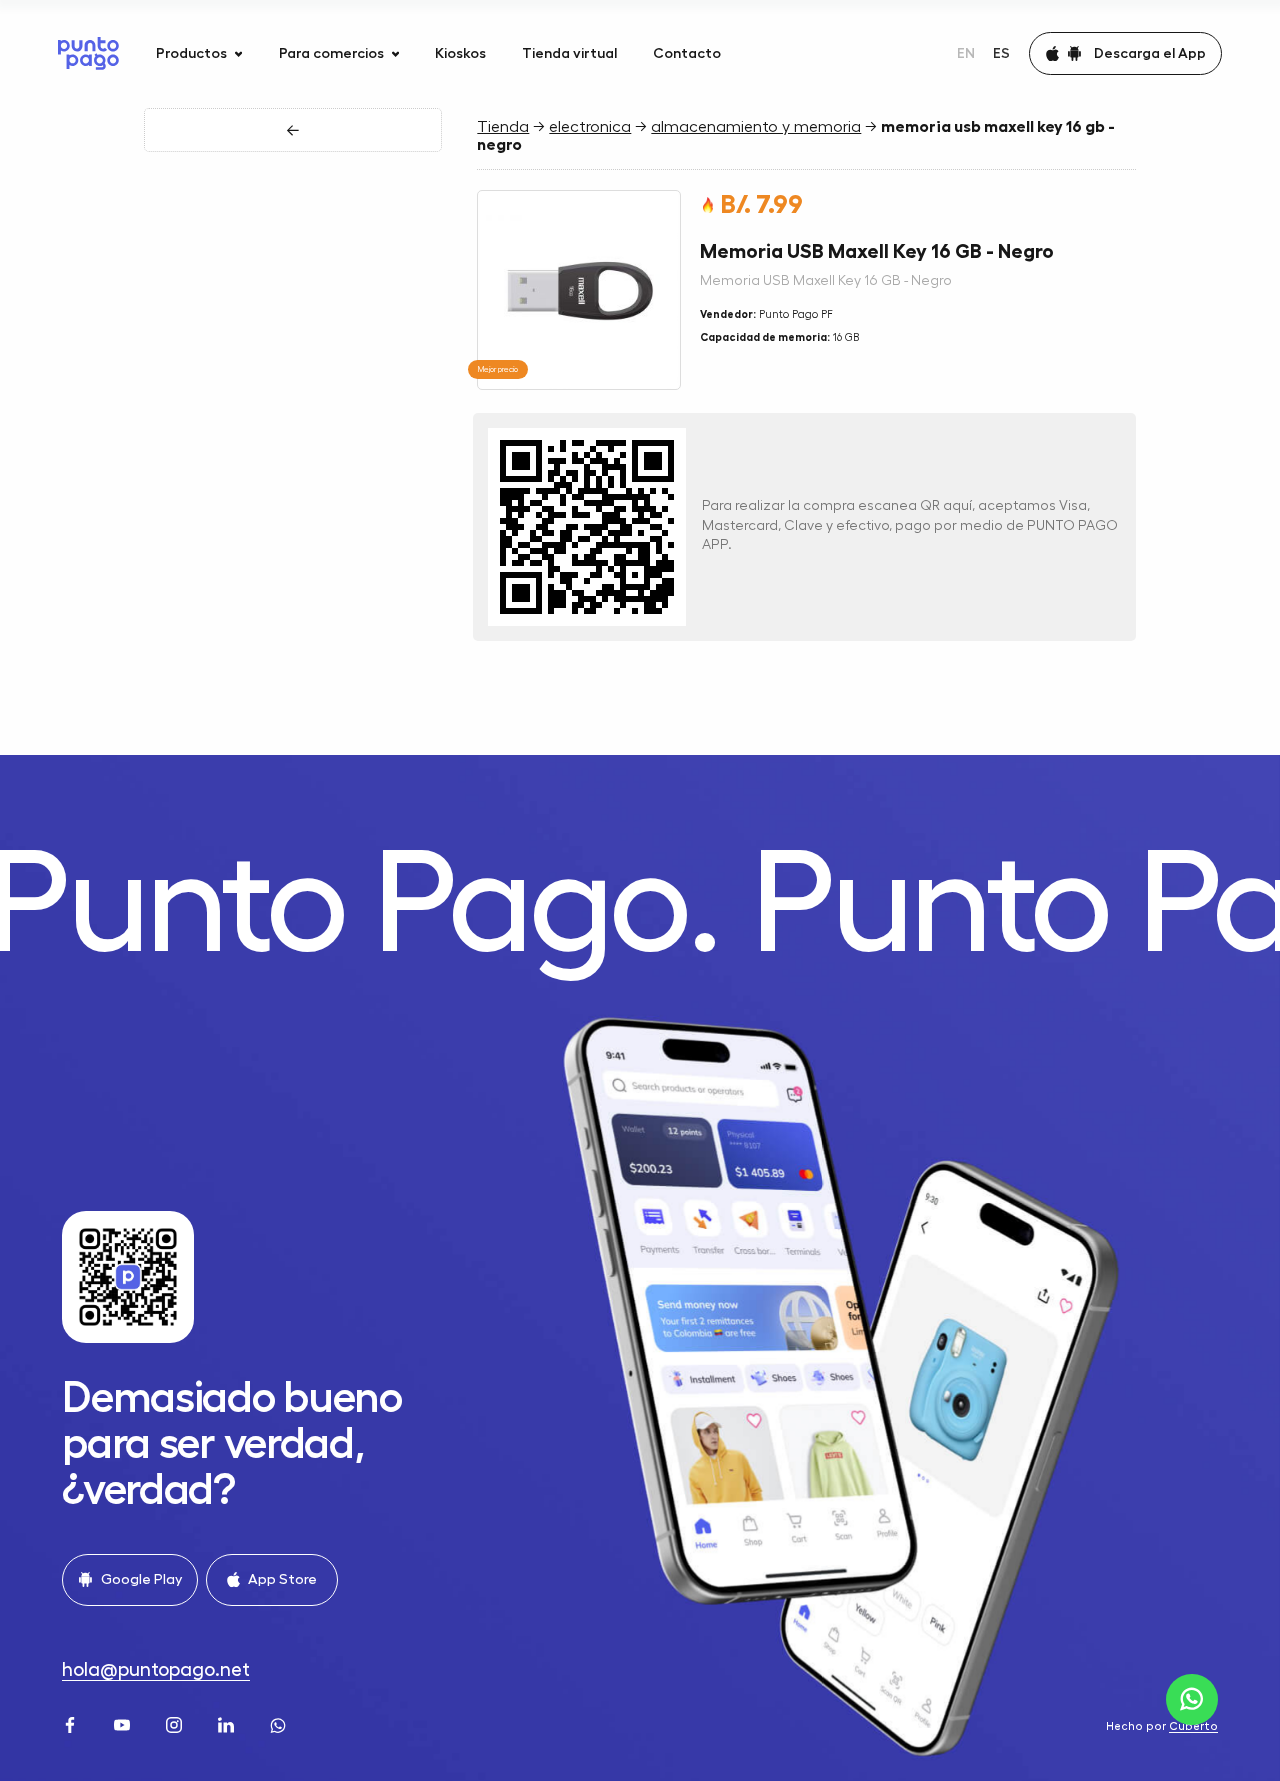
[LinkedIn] (228, 1723)
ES (1001, 53)
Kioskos (460, 53)
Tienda (503, 127)
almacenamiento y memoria (756, 127)
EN (966, 53)
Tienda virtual (569, 53)
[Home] (88, 53)
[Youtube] (124, 1723)
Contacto (687, 53)
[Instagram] (176, 1723)
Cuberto (1193, 1726)
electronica (590, 127)
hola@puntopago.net (156, 1669)
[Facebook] (72, 1723)
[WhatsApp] (280, 1723)
